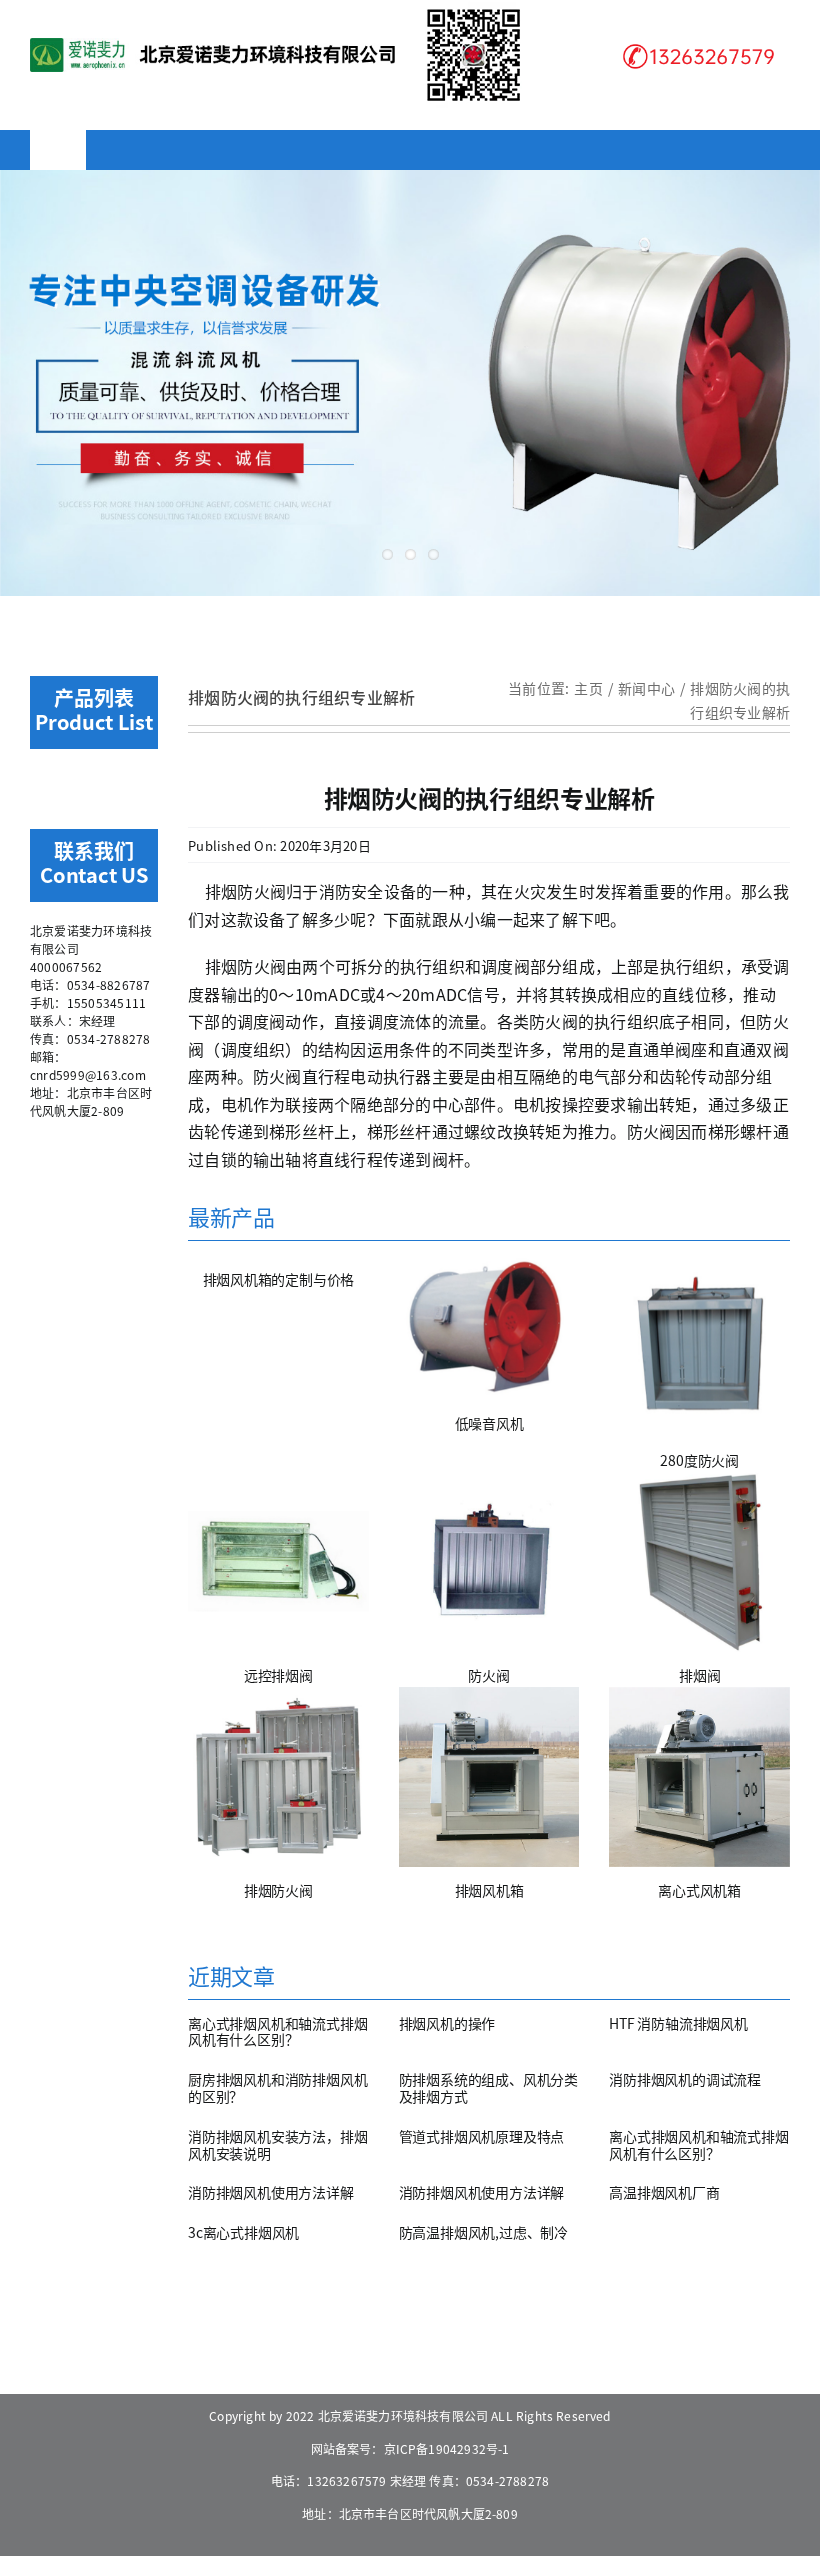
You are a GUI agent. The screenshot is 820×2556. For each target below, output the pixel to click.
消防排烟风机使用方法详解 (270, 2192)
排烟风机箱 (489, 1890)
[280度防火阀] (699, 1346)
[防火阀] (489, 1561)
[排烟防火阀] (278, 1777)
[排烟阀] (699, 1561)
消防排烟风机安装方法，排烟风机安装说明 (277, 2144)
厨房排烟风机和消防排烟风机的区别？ (277, 2087)
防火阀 (488, 1675)
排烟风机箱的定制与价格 (279, 1279)
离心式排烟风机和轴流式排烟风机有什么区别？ (277, 2031)
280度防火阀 (699, 1460)
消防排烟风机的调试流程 (685, 2079)
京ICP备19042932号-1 (447, 2448)
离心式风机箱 (699, 1890)
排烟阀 (699, 1675)
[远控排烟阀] (278, 1561)
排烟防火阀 (278, 1890)
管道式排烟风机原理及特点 (481, 2136)
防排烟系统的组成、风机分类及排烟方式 (488, 2087)
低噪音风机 (489, 1423)
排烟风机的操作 (447, 2023)
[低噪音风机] (489, 1328)
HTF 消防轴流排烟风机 (678, 2023)
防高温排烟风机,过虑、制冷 (483, 2232)
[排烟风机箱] (489, 1777)
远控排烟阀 (278, 1675)
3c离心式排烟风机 (243, 2232)
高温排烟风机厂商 (664, 2192)
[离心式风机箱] (699, 1777)
